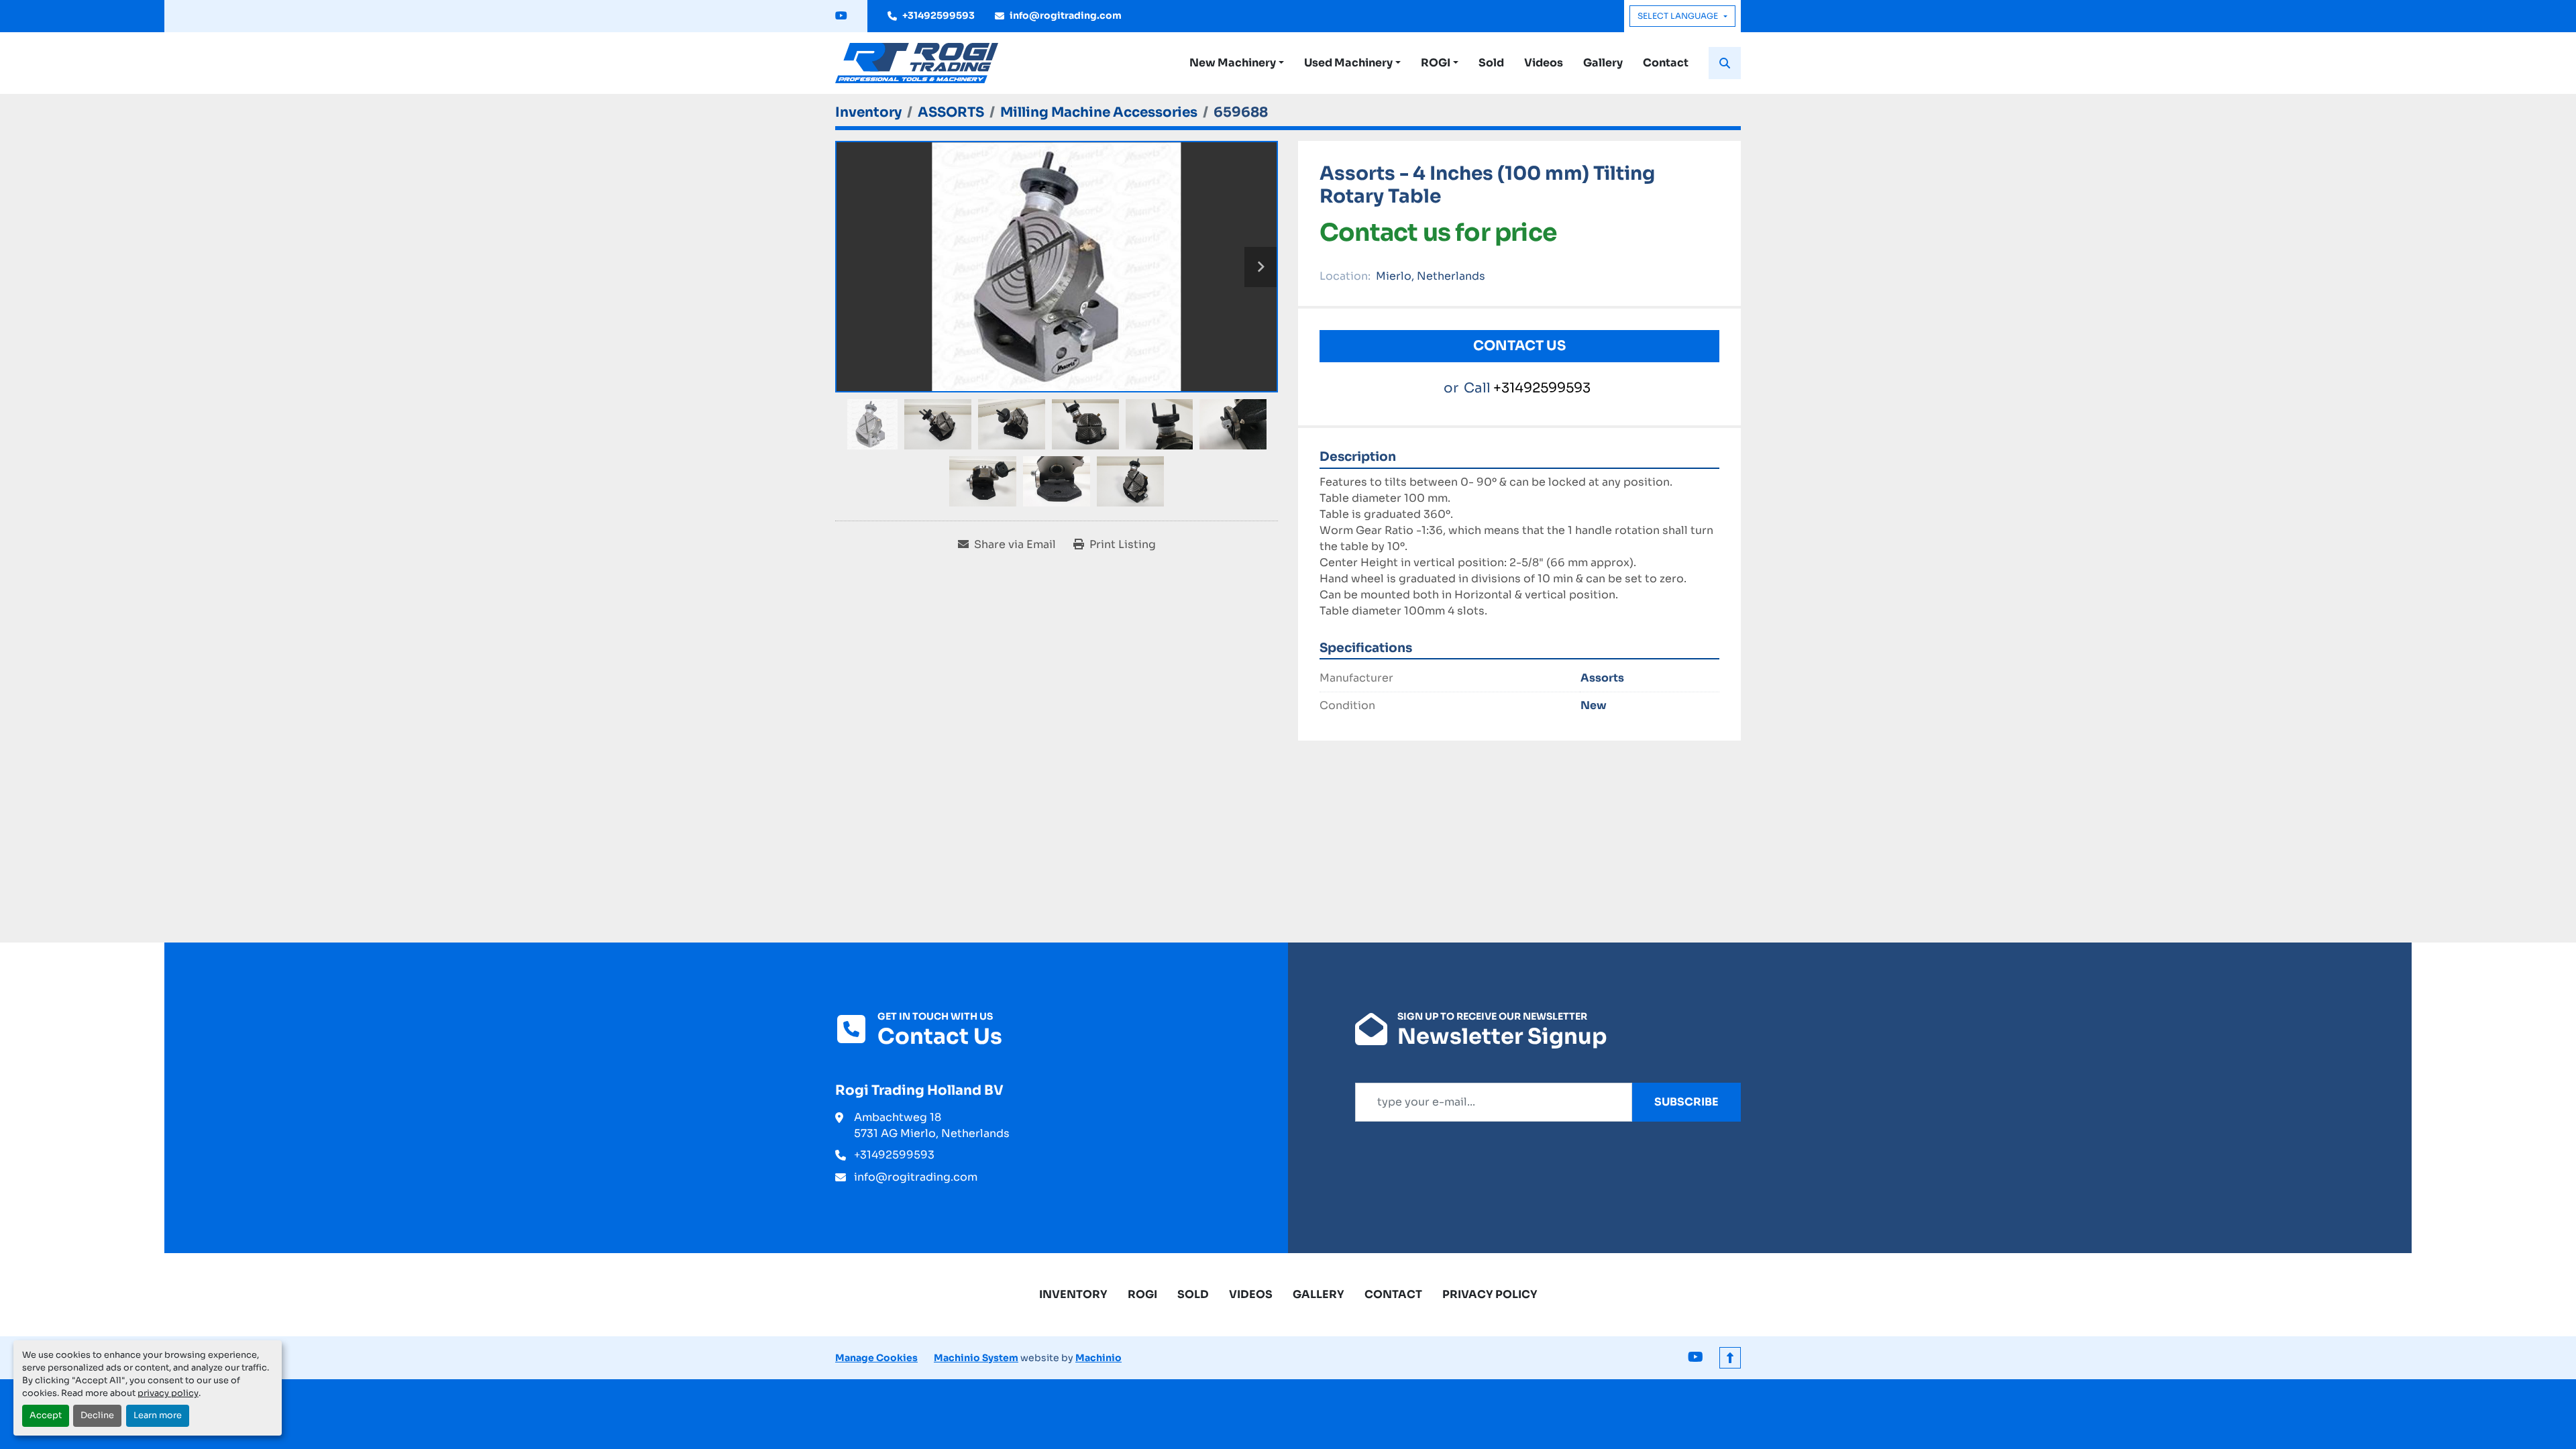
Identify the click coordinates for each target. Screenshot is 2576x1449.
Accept (46, 1415)
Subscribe (1686, 1102)
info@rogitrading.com (1066, 15)
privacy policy (168, 1393)
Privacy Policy (1490, 1294)
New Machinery (1233, 63)
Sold (1491, 63)
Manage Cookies (876, 1358)
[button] (1237, 63)
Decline (97, 1415)
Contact (1666, 63)
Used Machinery (1348, 63)
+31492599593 (938, 15)
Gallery (1603, 63)
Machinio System (976, 1358)
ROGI (1436, 63)
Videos (1544, 63)
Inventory (1073, 1294)
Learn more (158, 1415)
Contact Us (1519, 346)
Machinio (1098, 1358)
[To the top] (1730, 1358)
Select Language (1678, 16)
